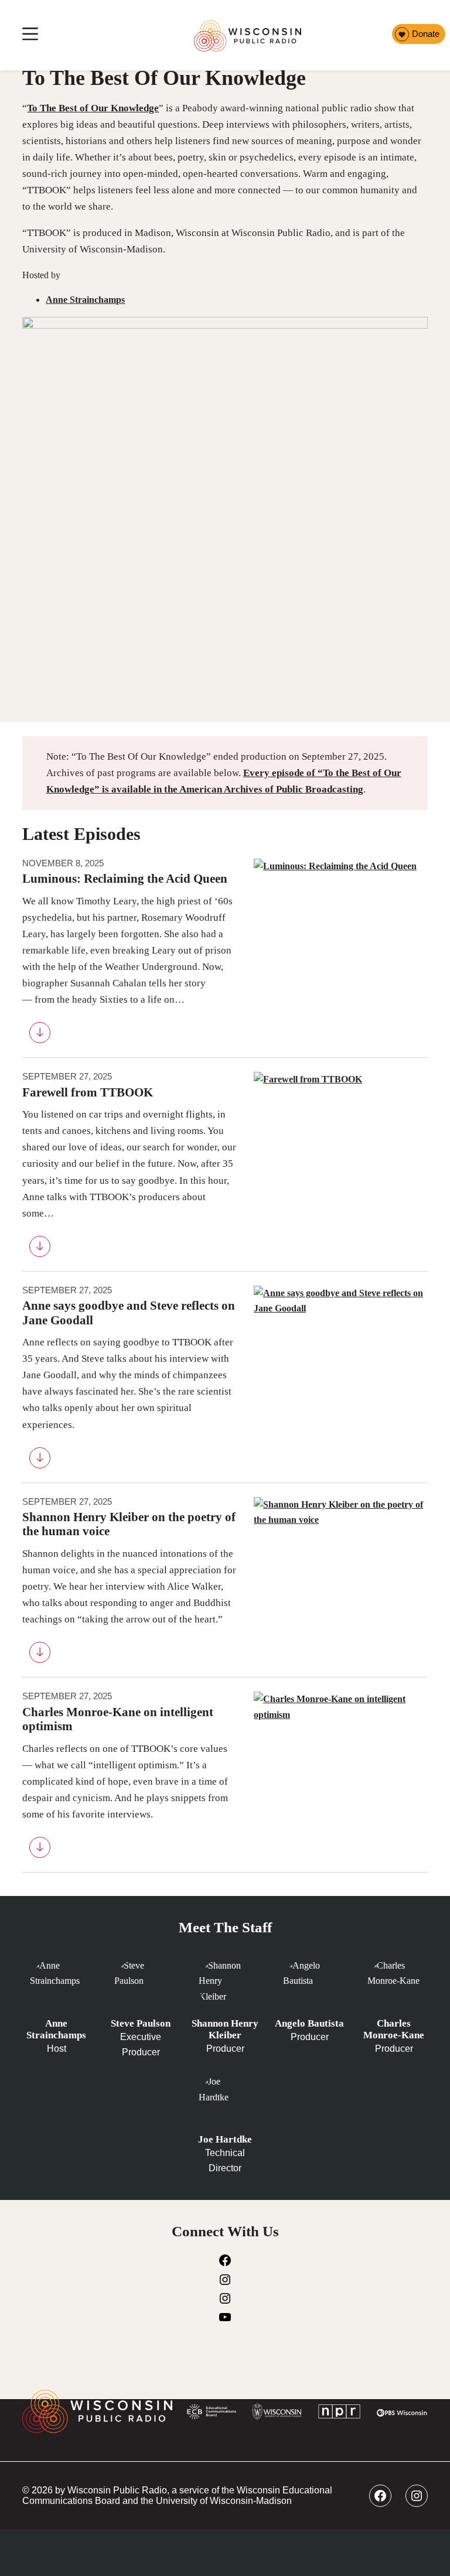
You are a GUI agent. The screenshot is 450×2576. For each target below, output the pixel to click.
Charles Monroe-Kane (394, 2029)
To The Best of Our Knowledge (93, 108)
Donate (426, 34)
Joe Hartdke (225, 2139)
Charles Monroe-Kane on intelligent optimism (118, 1719)
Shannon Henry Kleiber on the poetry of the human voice (129, 1524)
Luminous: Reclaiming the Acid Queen (125, 879)
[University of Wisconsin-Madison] (277, 2414)
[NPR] (339, 2414)
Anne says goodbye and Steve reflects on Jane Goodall (129, 1313)
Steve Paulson (141, 2023)
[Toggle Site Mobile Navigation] (30, 35)
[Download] (40, 1035)
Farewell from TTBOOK (88, 1092)
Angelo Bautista (309, 2023)
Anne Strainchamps (85, 300)
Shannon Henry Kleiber (225, 2029)
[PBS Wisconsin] (402, 2414)
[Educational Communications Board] (212, 2414)
